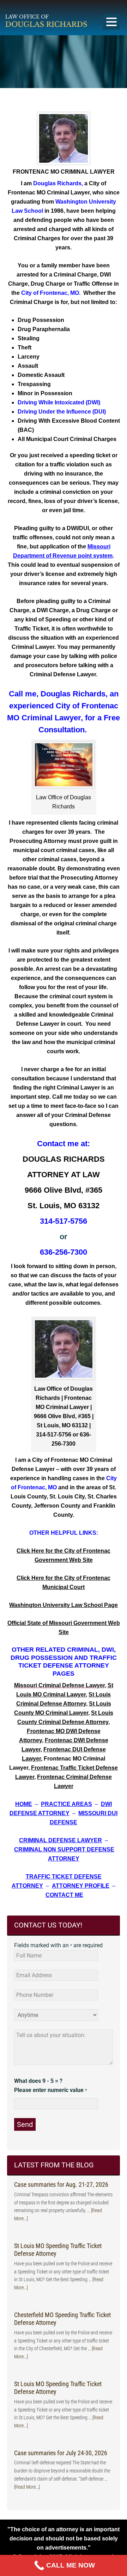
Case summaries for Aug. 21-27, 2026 (61, 2184)
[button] (111, 22)
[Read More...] (27, 2487)
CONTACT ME (64, 1895)
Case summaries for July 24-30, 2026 (61, 2453)
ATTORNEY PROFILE (81, 1886)
